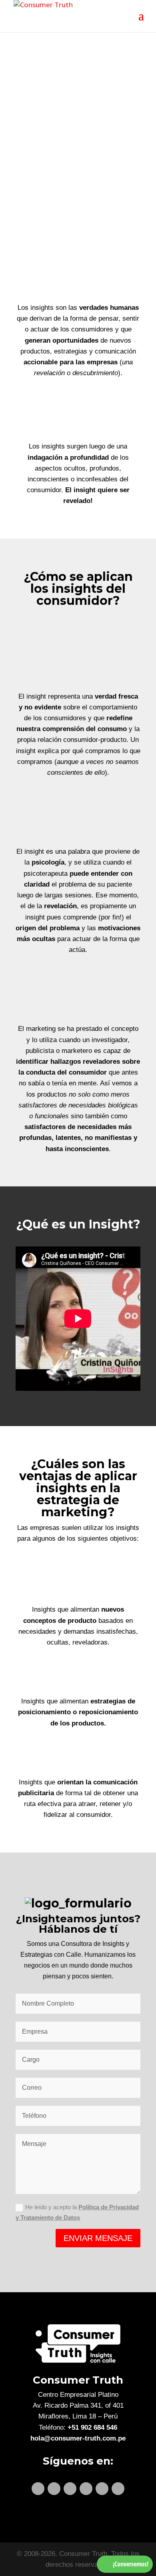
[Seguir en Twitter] (54, 2489)
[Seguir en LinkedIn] (38, 2489)
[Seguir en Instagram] (86, 2489)
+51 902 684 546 (92, 2428)
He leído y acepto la (77, 2212)
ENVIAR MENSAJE (98, 2238)
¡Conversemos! (131, 2564)
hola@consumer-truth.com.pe (78, 2438)
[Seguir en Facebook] (70, 2489)
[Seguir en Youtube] (102, 2489)
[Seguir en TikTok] (118, 2489)
